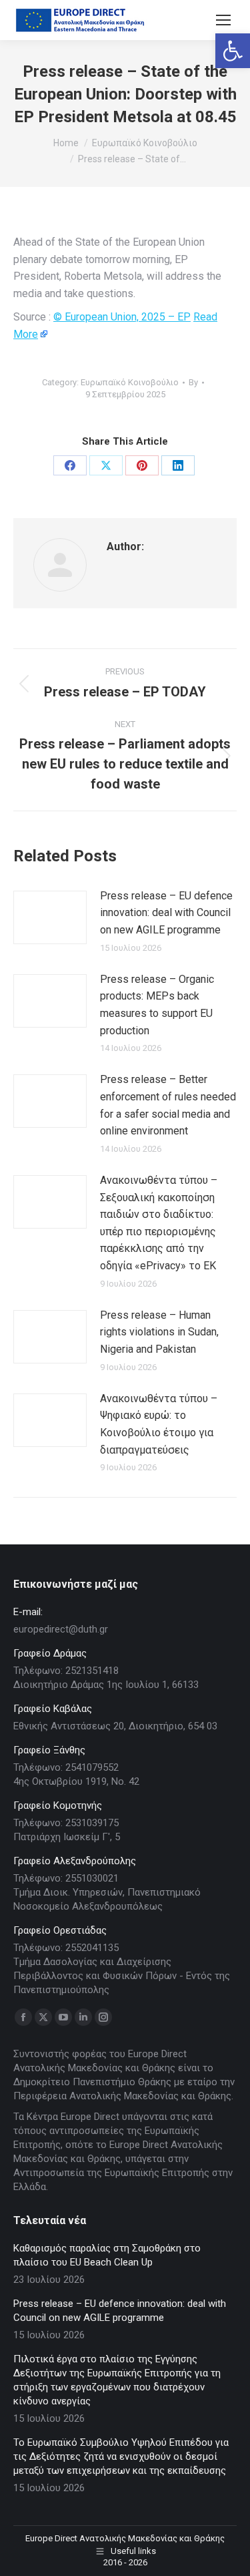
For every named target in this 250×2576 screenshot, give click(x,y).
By (193, 382)
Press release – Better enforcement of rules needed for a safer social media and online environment (168, 1105)
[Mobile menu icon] (223, 20)
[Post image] (50, 917)
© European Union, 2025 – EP (122, 317)
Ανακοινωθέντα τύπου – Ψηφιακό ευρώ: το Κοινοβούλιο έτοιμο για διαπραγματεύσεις (159, 1424)
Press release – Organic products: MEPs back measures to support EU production (157, 1005)
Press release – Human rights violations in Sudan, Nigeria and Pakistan (159, 1332)
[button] (233, 51)
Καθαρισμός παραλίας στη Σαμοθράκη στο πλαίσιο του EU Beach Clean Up (107, 2255)
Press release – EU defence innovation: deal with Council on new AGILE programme (166, 913)
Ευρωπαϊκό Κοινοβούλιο (130, 382)
